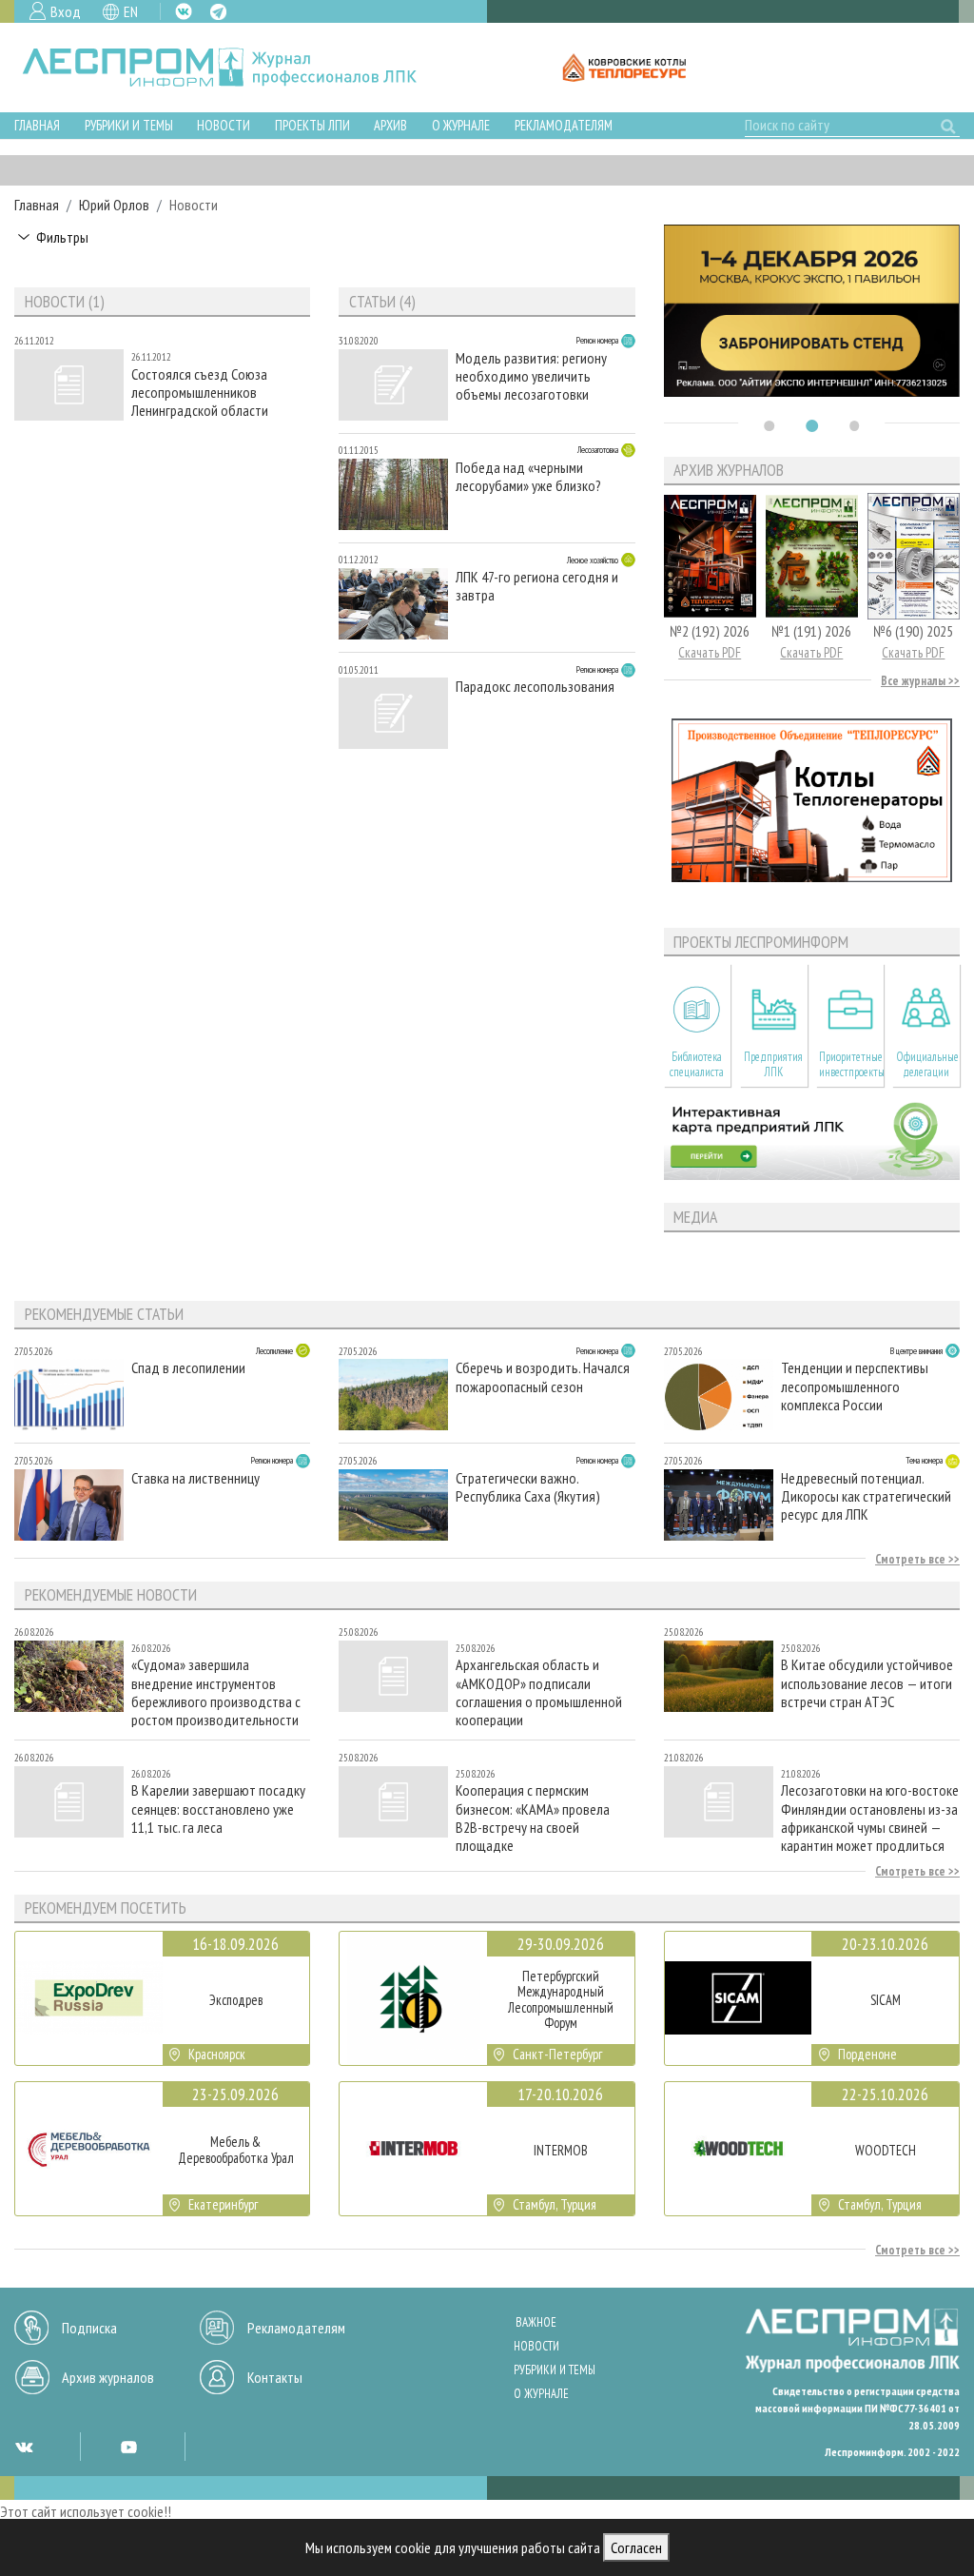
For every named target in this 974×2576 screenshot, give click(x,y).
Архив (390, 125)
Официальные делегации (927, 1064)
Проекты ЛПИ (312, 125)
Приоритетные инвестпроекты (851, 1064)
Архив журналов (108, 2377)
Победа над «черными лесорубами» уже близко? (528, 477)
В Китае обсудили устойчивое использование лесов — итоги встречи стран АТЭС (867, 1683)
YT (128, 2447)
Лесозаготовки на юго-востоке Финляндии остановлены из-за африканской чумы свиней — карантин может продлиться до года (870, 1817)
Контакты (275, 2377)
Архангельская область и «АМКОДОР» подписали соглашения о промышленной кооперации (539, 1691)
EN (131, 11)
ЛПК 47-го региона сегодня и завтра (537, 586)
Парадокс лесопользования (535, 687)
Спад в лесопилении (188, 1368)
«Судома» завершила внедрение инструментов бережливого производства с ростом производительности (216, 1691)
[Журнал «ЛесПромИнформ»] (234, 68)
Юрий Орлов (114, 205)
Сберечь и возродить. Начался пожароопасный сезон (543, 1377)
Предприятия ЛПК (773, 1064)
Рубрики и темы (129, 125)
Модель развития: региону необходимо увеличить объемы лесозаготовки (531, 376)
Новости (224, 125)
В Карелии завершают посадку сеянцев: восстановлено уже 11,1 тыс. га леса (218, 1809)
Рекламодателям (564, 125)
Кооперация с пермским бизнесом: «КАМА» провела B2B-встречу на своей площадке (533, 1817)
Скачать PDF (710, 652)
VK (184, 11)
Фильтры (62, 237)
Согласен (636, 2547)
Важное (536, 2322)
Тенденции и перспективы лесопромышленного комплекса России (855, 1386)
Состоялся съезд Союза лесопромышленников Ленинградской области (200, 393)
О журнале (461, 125)
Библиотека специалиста (697, 1064)
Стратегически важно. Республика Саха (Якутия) (528, 1487)
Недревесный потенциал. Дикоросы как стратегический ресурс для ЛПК (866, 1496)
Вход (66, 11)
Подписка (89, 2328)
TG (218, 12)
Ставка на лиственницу (195, 1478)
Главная (37, 125)
